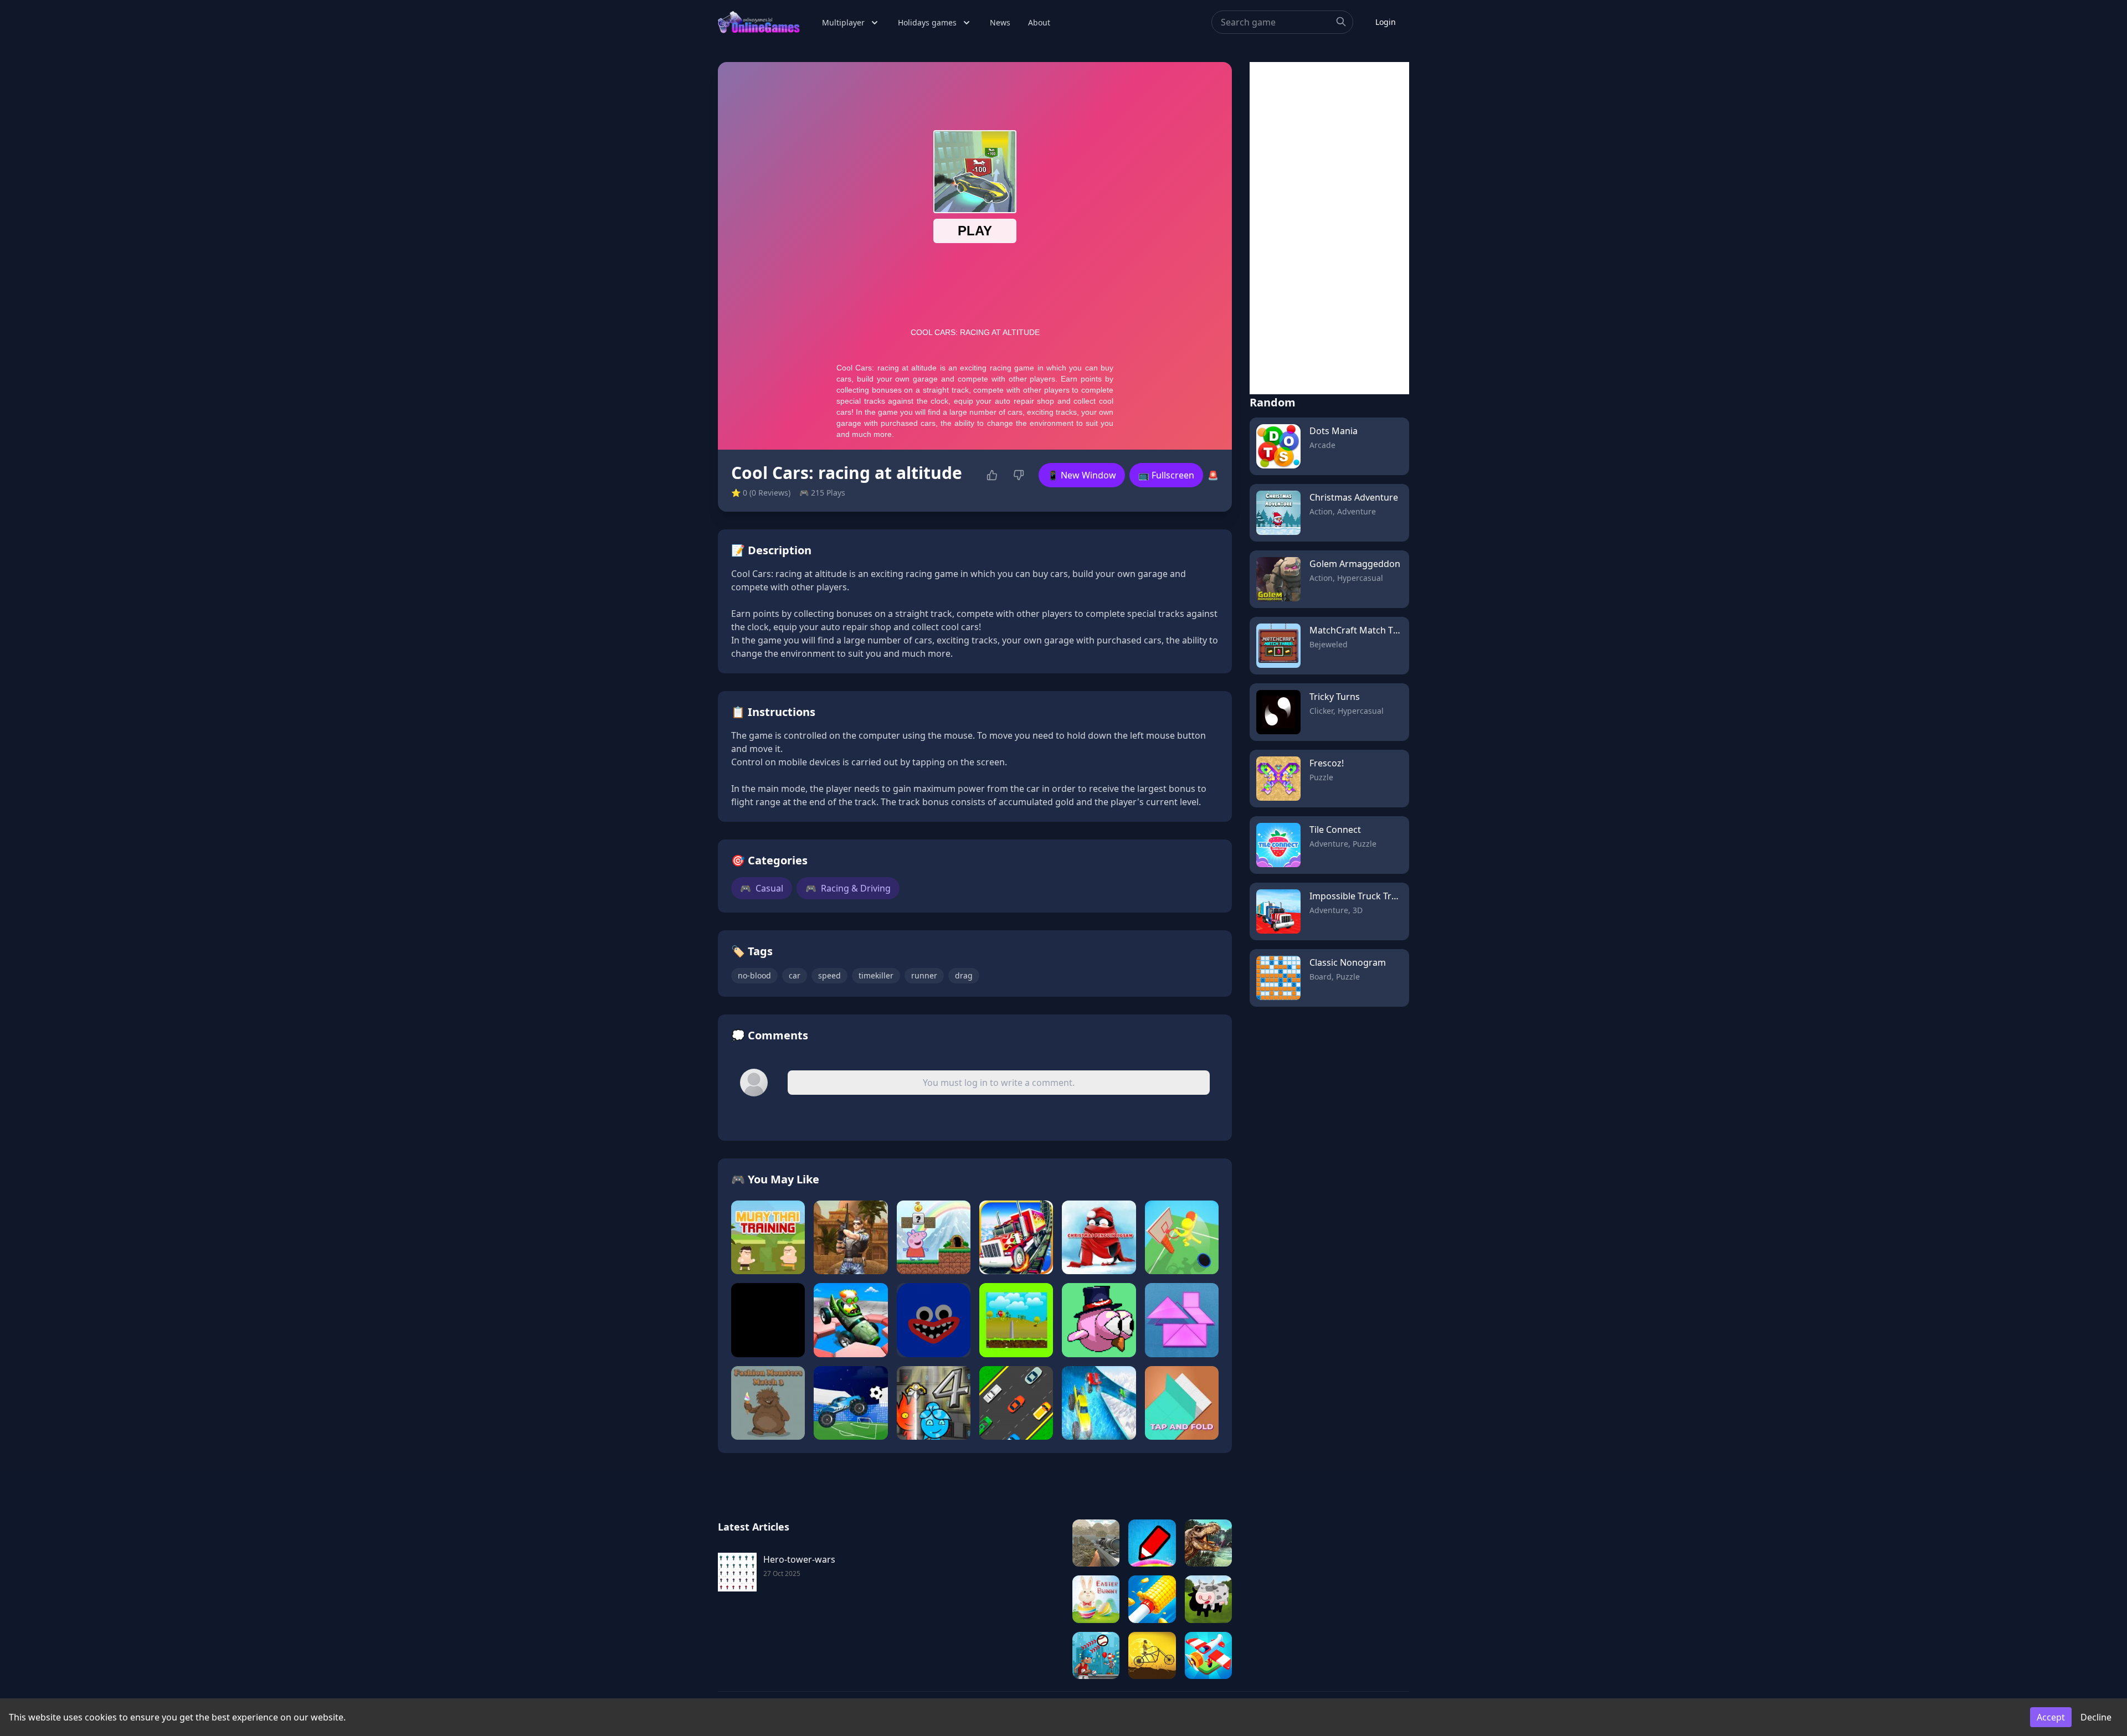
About (1039, 22)
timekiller (876, 975)
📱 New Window (1082, 475)
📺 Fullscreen (1166, 475)
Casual (762, 888)
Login (1386, 22)
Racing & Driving (848, 888)
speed (829, 975)
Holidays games (927, 22)
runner (924, 975)
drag (964, 975)
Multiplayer (843, 22)
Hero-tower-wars (799, 1559)
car (795, 975)
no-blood (754, 975)
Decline (2096, 1717)
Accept (2051, 1717)
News (1000, 22)
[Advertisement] (1329, 228)
